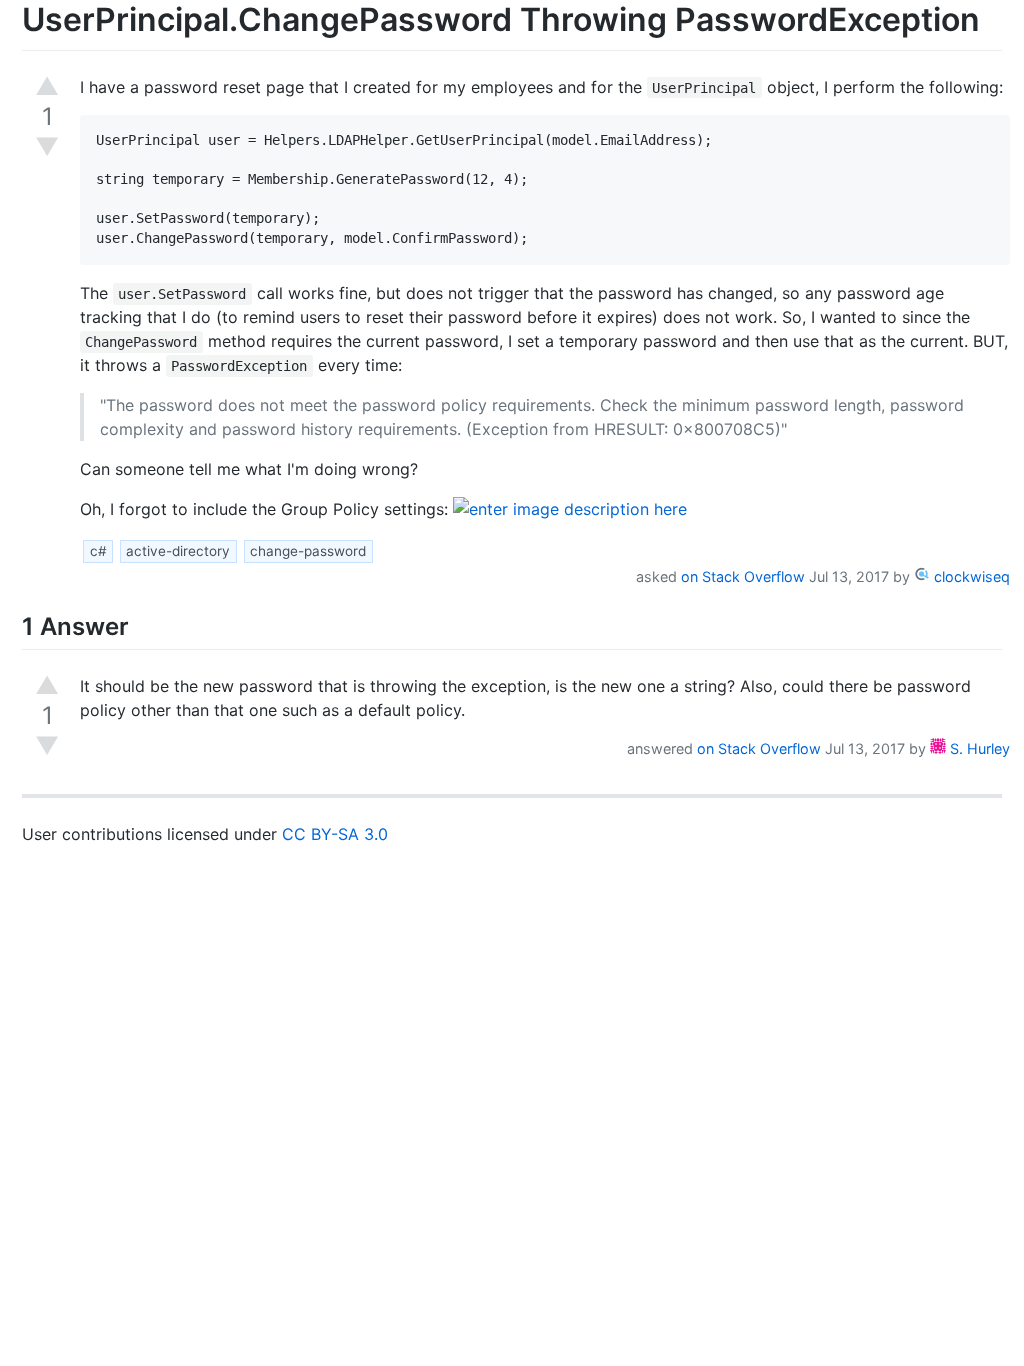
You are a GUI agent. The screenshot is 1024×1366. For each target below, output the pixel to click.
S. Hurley (978, 748)
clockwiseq (970, 576)
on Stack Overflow (743, 576)
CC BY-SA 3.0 (335, 834)
